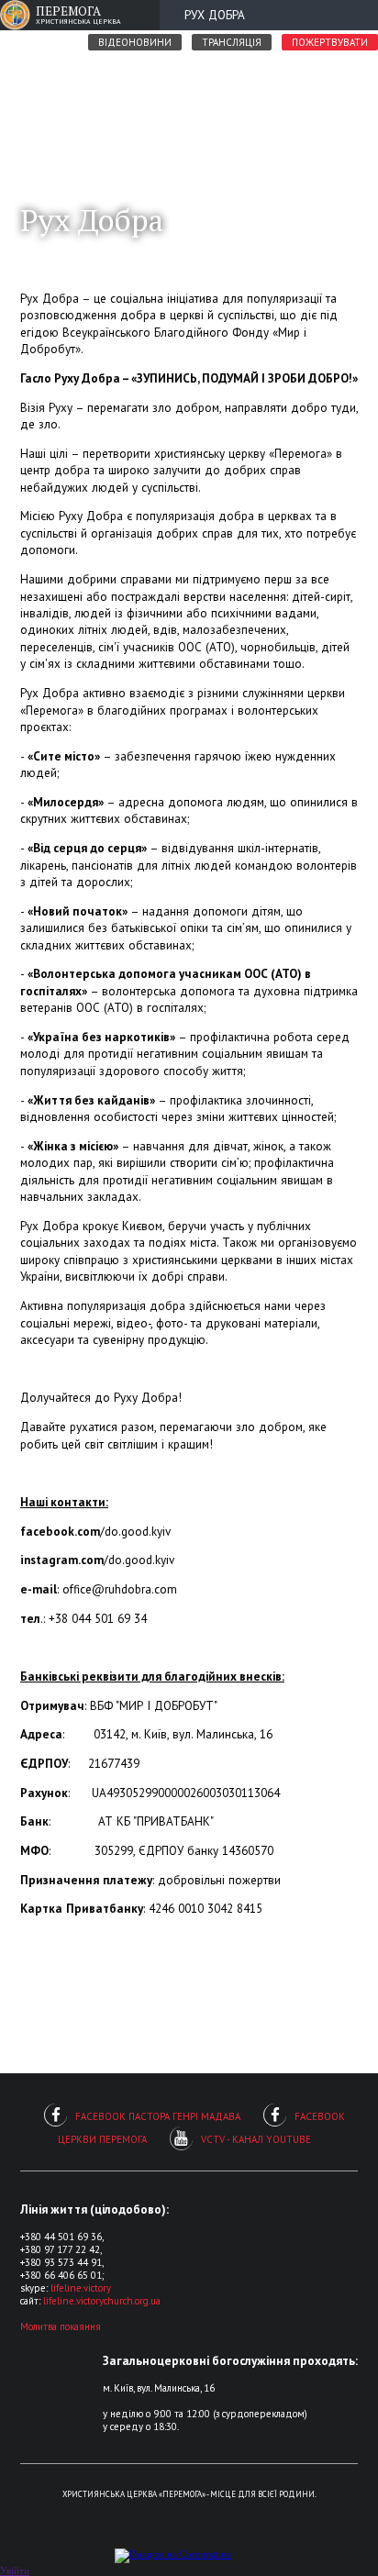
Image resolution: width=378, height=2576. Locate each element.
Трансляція (232, 42)
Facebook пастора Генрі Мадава (158, 2116)
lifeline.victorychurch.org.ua (102, 2301)
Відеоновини (135, 42)
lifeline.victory (81, 2288)
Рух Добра (215, 15)
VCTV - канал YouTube (256, 2139)
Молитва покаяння (61, 2326)
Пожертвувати (330, 42)
